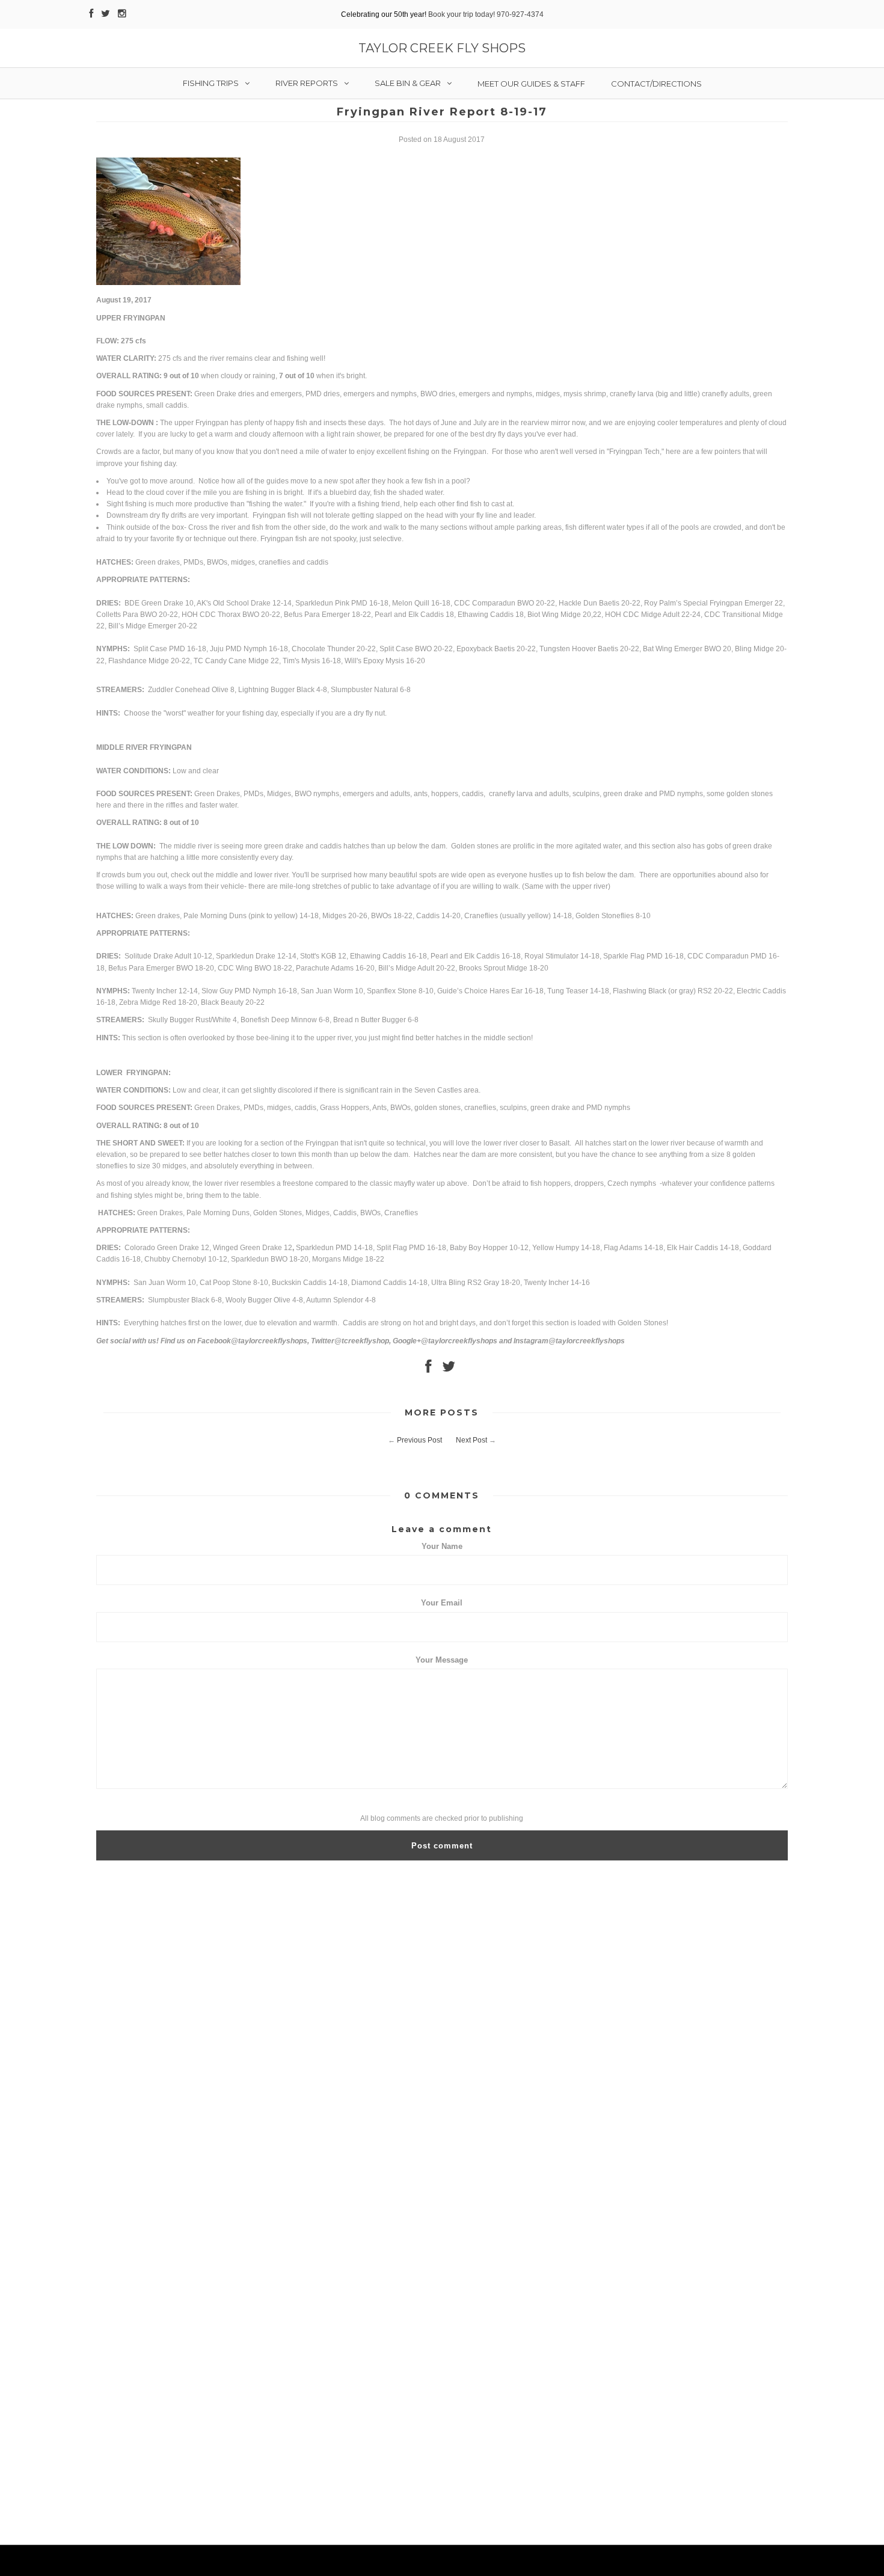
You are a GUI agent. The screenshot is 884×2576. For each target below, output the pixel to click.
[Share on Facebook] (428, 1369)
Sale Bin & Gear (408, 83)
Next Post (471, 1440)
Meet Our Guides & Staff (531, 84)
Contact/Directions (656, 84)
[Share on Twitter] (449, 1369)
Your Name (442, 1546)
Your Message (442, 1660)
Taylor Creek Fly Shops (442, 48)
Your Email (442, 1603)
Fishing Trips (211, 83)
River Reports (307, 83)
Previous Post (419, 1440)
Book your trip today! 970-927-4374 (486, 14)
